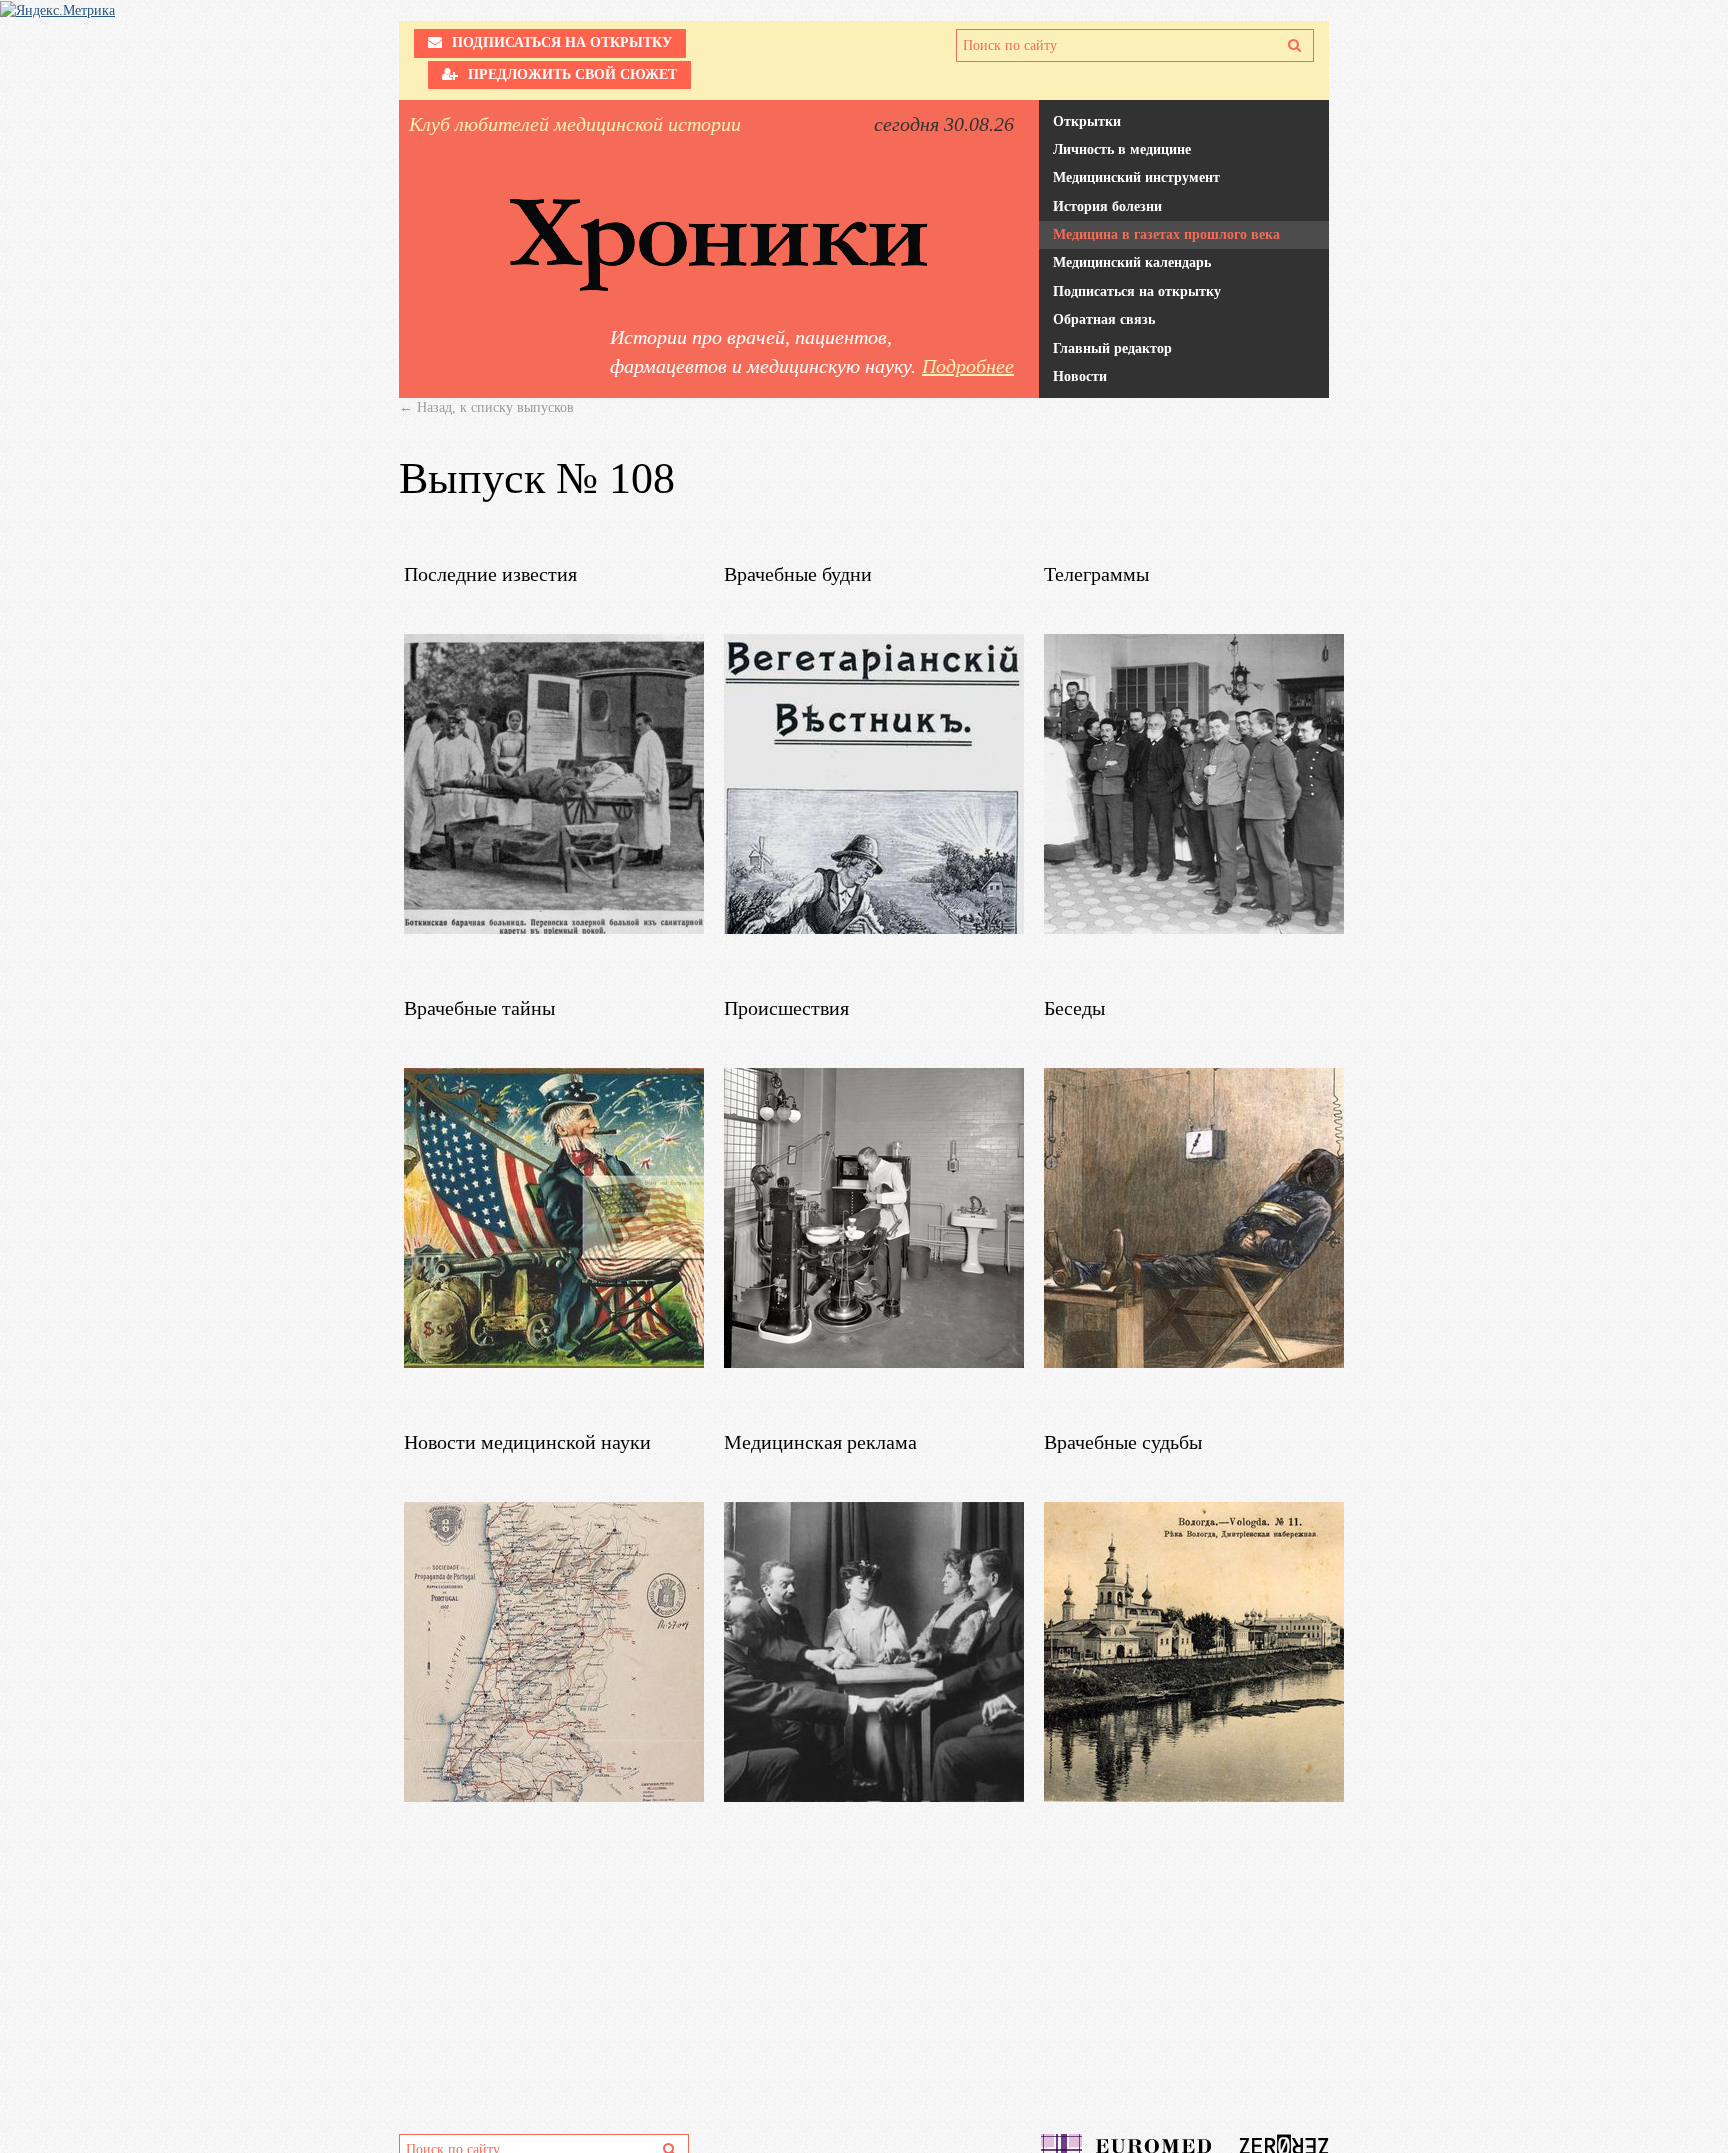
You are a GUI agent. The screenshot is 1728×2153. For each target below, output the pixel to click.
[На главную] (719, 245)
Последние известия (490, 574)
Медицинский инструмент (1136, 177)
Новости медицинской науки (527, 1442)
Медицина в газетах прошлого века (1166, 234)
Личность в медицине (1122, 149)
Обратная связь (1104, 319)
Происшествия (786, 1008)
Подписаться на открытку (1137, 291)
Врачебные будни (798, 574)
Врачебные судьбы (1123, 1442)
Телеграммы (1096, 574)
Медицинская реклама (820, 1442)
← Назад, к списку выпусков (486, 407)
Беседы (1074, 1008)
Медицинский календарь (1132, 262)
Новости (1080, 376)
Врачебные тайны (479, 1008)
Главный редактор (1112, 348)
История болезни (1107, 206)
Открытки (1087, 121)
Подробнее (968, 366)
